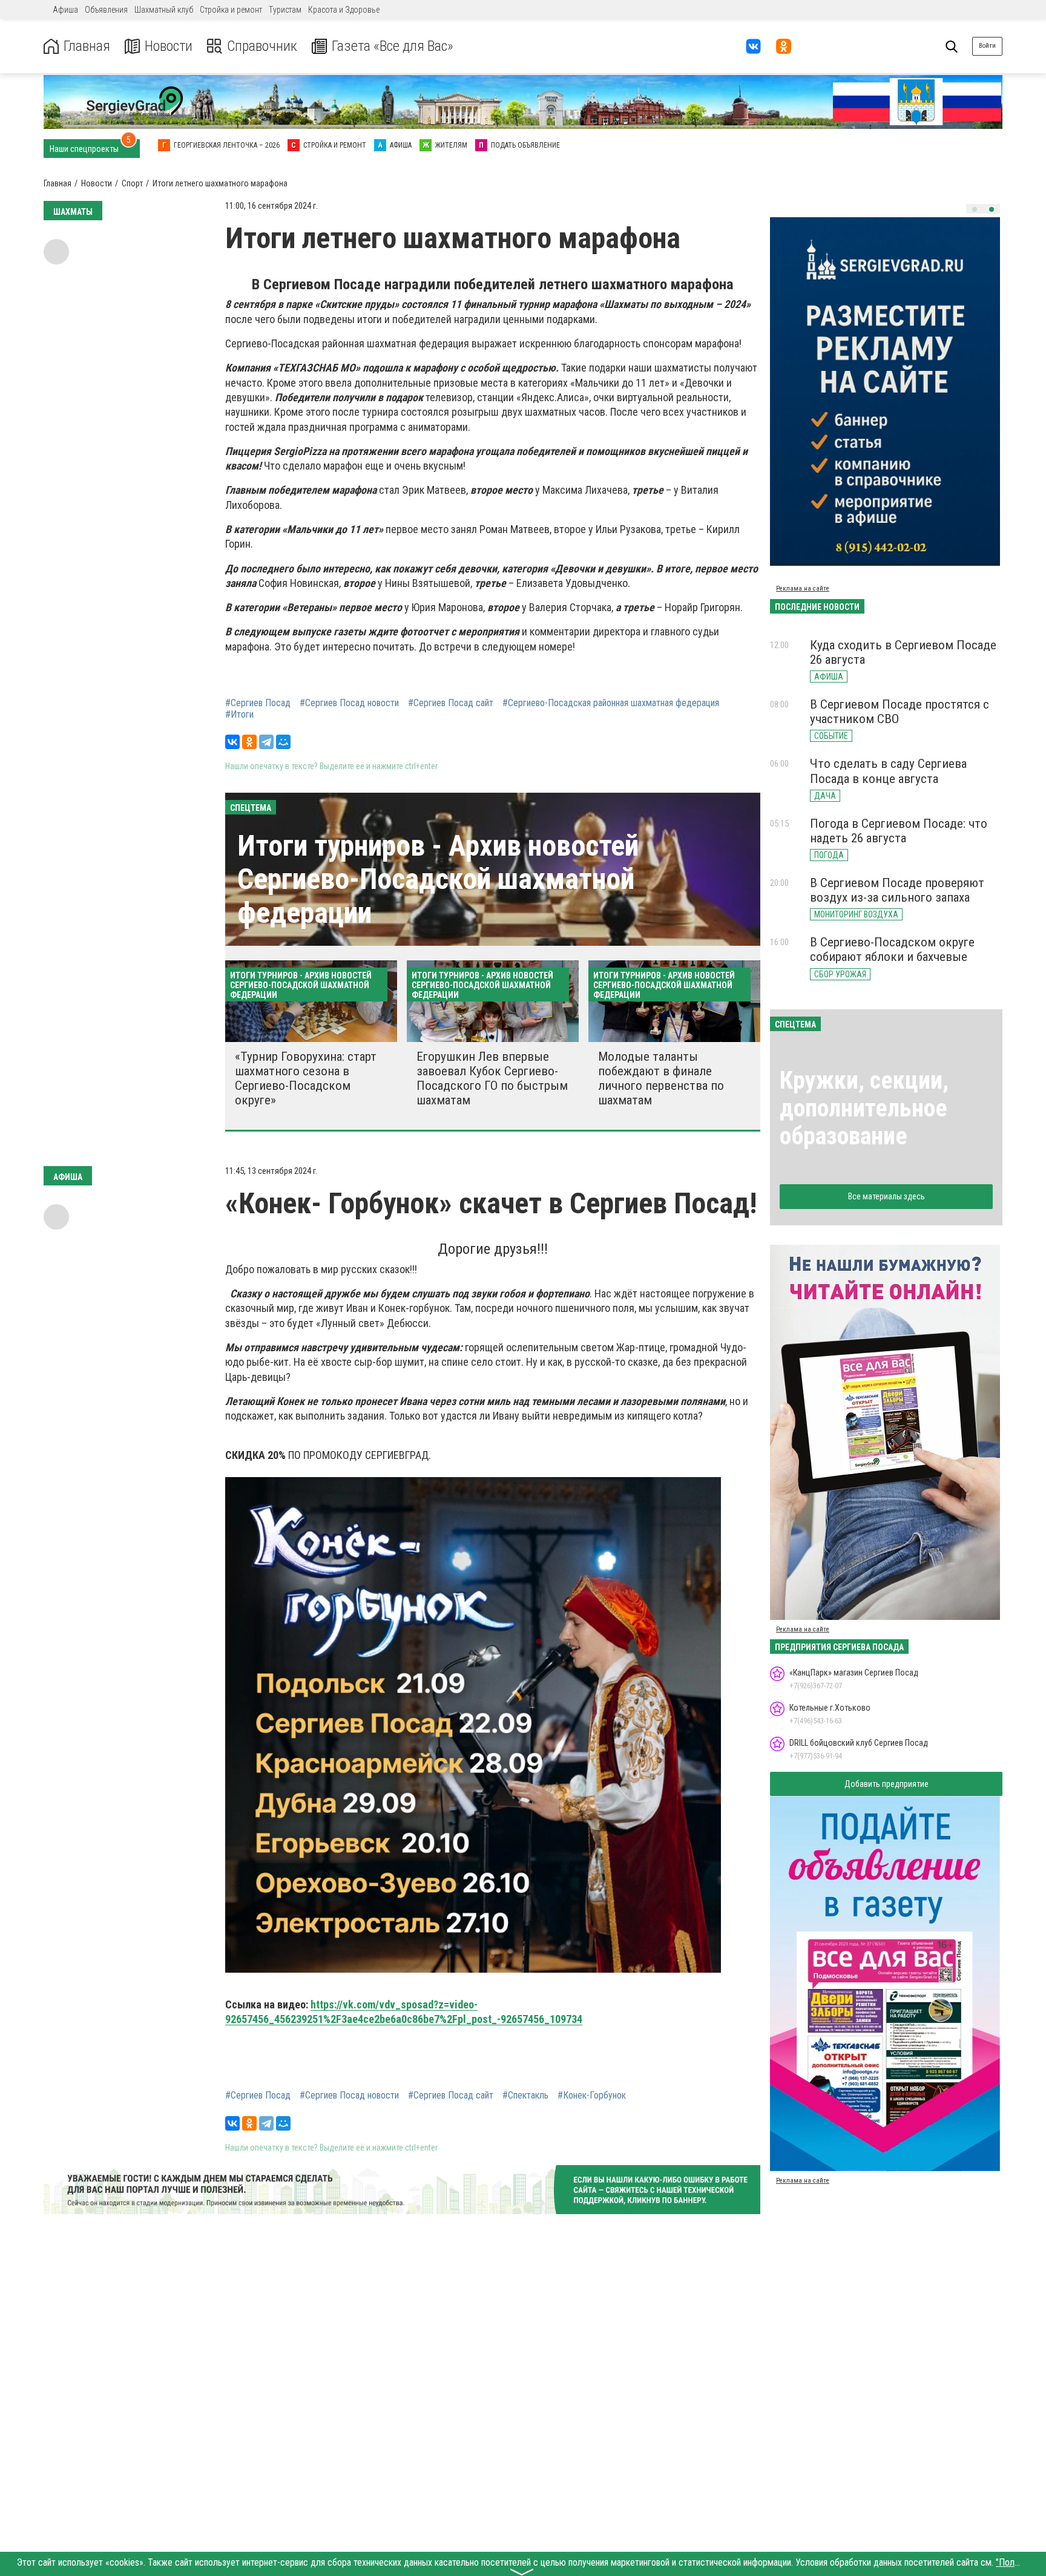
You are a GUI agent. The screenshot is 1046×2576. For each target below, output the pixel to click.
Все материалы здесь (886, 1196)
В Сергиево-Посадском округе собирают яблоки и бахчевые (892, 949)
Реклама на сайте (803, 588)
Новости (169, 46)
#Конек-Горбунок (592, 2096)
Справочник (262, 46)
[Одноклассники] (249, 742)
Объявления (106, 10)
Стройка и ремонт (231, 10)
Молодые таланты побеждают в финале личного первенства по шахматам (661, 1078)
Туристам (285, 10)
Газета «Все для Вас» (393, 46)
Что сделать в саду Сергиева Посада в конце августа (888, 771)
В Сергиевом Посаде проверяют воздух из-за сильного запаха (897, 890)
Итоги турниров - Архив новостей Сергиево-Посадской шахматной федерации (438, 879)
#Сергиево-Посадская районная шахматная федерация (611, 703)
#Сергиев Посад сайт (451, 703)
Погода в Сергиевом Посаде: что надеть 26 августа (899, 831)
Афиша (65, 10)
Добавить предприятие (886, 1784)
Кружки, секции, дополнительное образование (864, 1108)
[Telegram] (266, 742)
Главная (87, 46)
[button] (975, 209)
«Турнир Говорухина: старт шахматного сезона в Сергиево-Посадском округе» (306, 1078)
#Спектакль (525, 2096)
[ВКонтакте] (232, 742)
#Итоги (239, 715)
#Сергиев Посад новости (349, 703)
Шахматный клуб (164, 10)
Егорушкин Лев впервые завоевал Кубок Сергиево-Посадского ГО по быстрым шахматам (492, 1078)
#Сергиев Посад (258, 703)
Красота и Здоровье (344, 10)
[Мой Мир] (283, 742)
